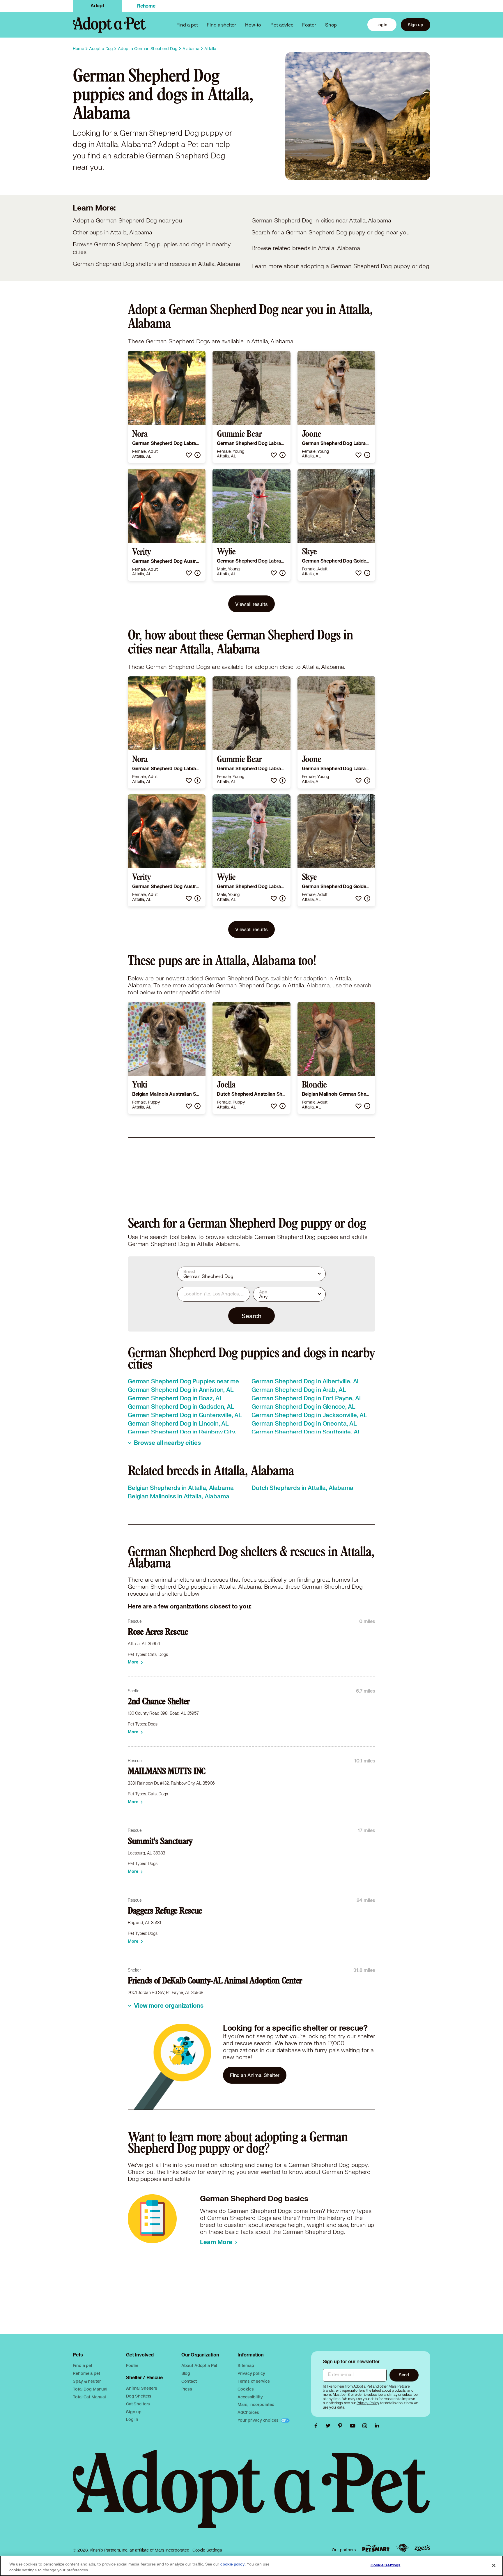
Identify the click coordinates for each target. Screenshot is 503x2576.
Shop (331, 25)
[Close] (494, 2565)
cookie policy (233, 2564)
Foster (309, 25)
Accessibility (250, 2397)
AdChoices (248, 2412)
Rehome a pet (86, 2373)
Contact (189, 2381)
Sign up (416, 25)
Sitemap (246, 2365)
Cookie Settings (207, 2550)
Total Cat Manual (89, 2397)
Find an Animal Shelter (255, 2075)
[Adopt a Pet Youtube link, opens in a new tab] (354, 2426)
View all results (251, 604)
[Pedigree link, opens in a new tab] (402, 2548)
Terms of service (254, 2381)
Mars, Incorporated (256, 2404)
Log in (132, 2419)
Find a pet (83, 2365)
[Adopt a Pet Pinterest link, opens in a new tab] (342, 2426)
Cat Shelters (138, 2404)
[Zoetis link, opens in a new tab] (422, 2548)
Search (251, 1316)
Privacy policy (251, 2373)
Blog (186, 2373)
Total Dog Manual (90, 2389)
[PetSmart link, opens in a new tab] (376, 2548)
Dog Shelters (139, 2396)
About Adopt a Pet (199, 2365)
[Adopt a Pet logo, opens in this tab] (251, 2495)
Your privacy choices (258, 2420)
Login (382, 25)
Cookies (246, 2389)
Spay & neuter (87, 2381)
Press (187, 2389)
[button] (189, 455)
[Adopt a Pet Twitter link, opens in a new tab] (330, 2426)
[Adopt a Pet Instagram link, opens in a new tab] (366, 2426)
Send (404, 2375)
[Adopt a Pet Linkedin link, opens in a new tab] (377, 2426)
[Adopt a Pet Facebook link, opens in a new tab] (317, 2426)
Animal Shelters (142, 2388)
